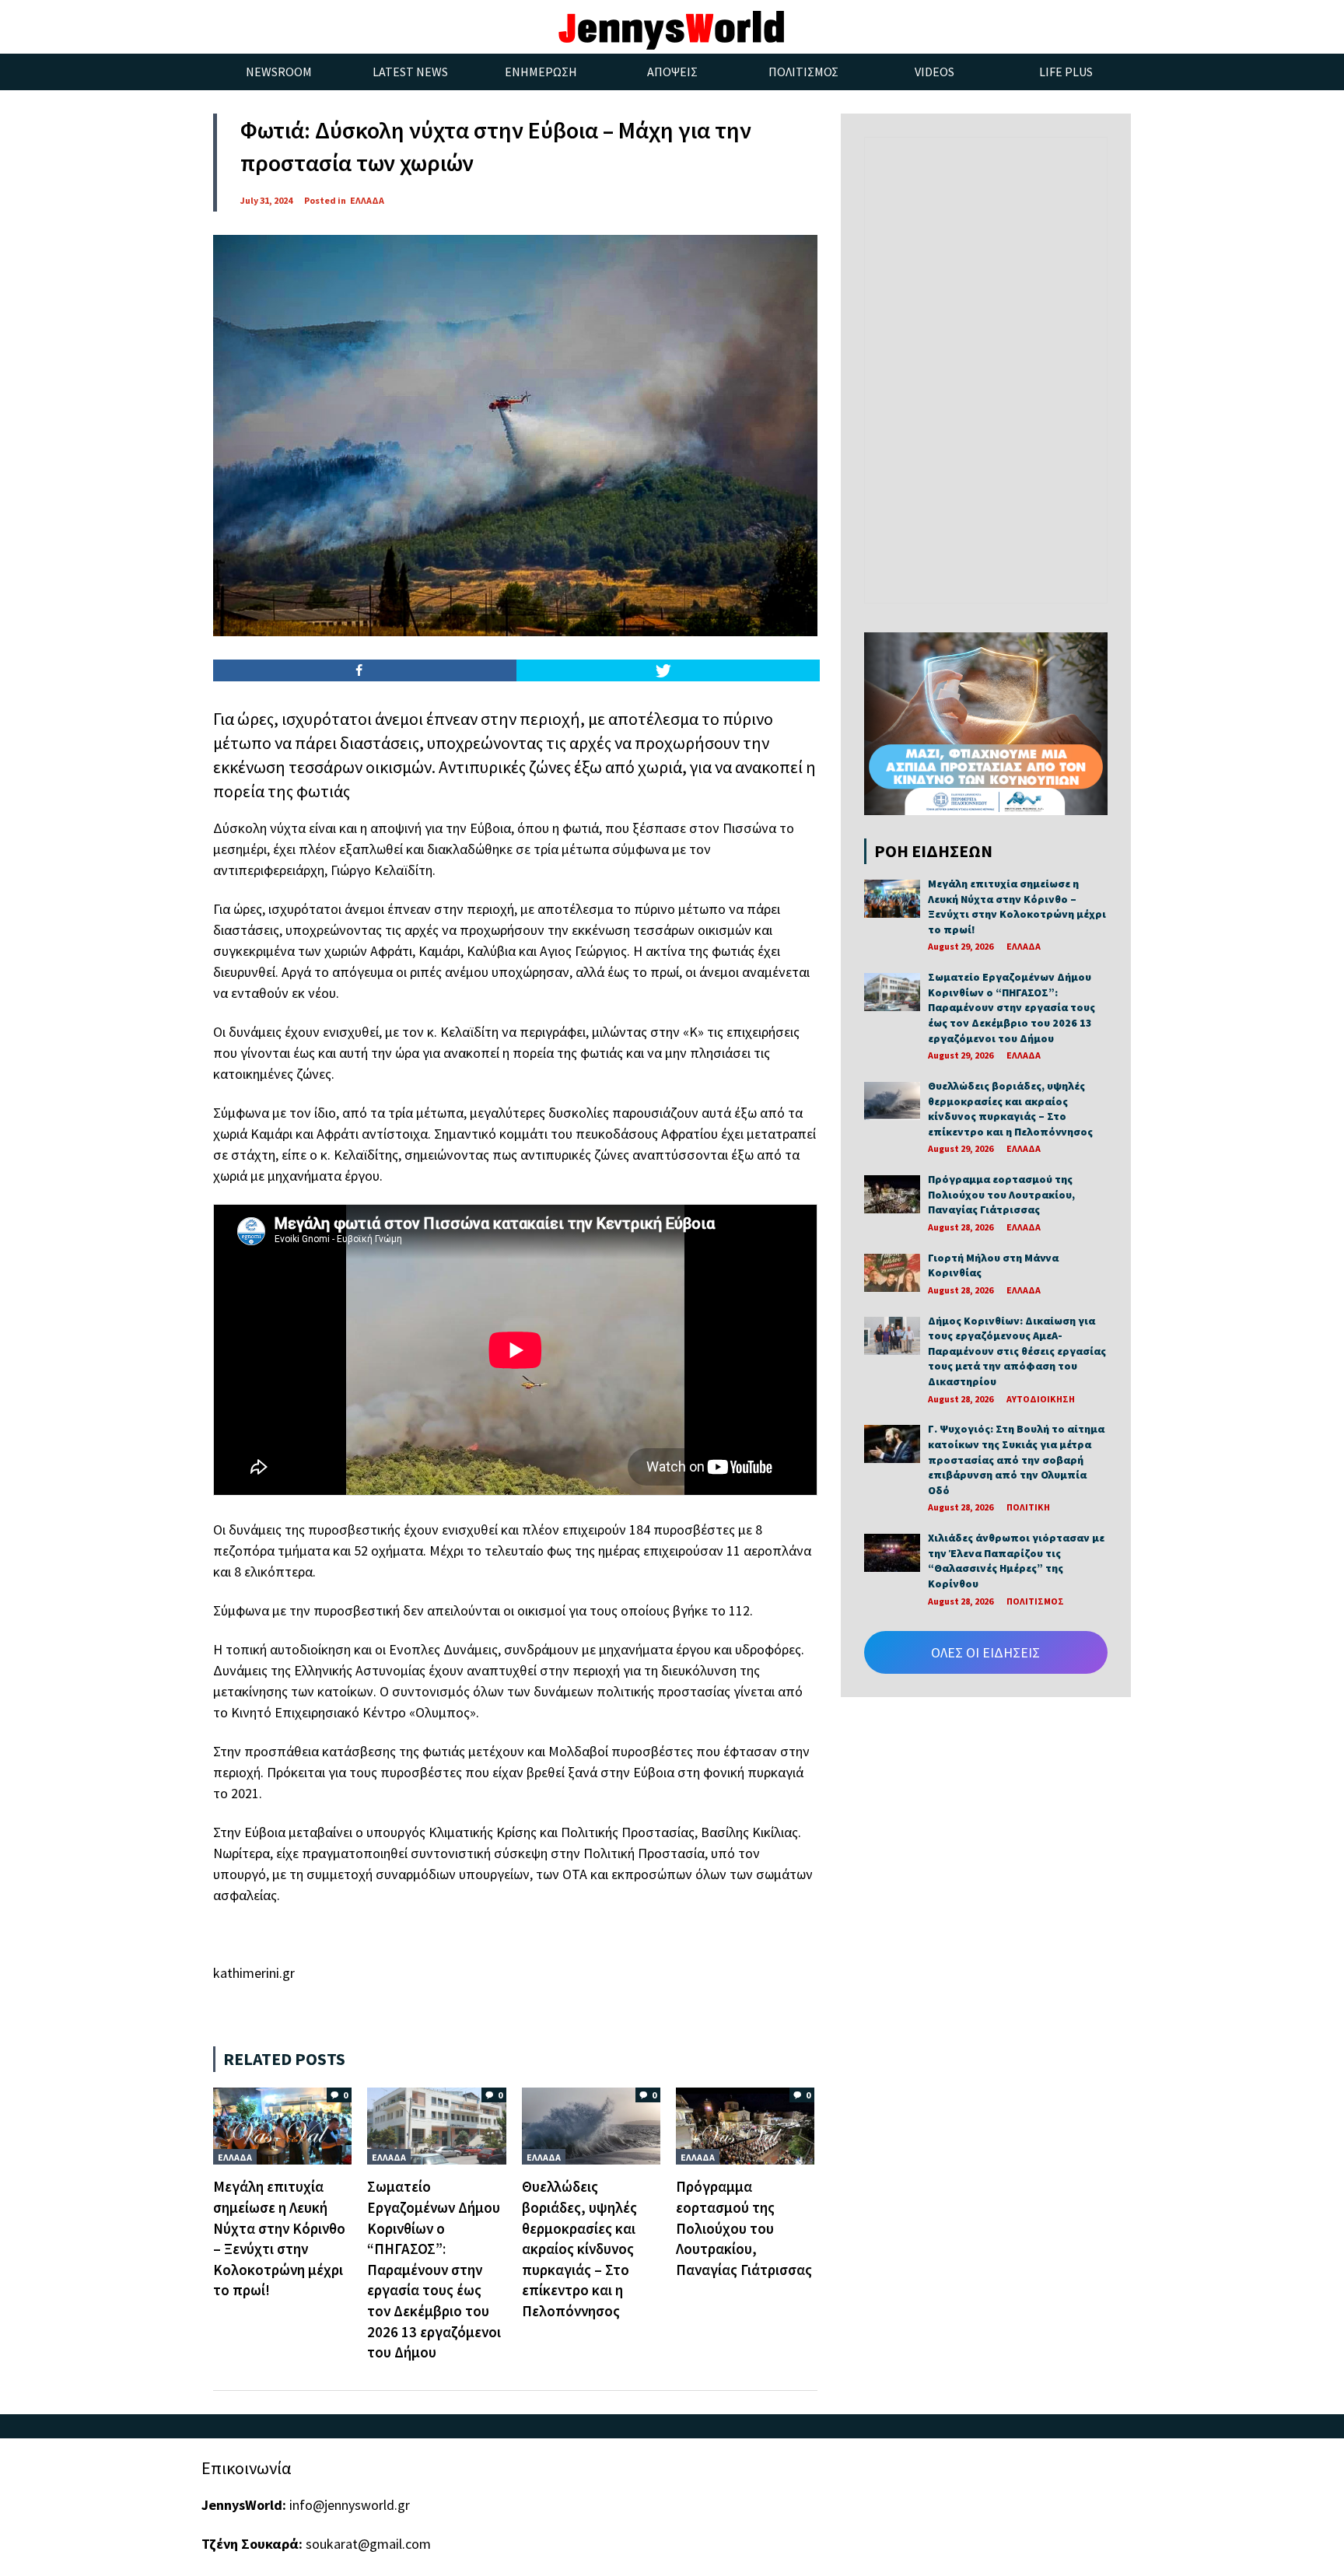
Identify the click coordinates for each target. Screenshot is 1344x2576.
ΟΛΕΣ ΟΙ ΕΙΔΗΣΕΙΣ (985, 1652)
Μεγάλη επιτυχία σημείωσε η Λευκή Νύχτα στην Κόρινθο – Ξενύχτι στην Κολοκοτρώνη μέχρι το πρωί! (1017, 906)
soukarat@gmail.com (368, 2544)
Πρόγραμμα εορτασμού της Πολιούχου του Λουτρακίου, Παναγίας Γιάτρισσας (744, 2228)
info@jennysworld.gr (350, 2505)
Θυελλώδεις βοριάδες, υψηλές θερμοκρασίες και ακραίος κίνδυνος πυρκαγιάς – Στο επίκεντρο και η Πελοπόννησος (579, 2249)
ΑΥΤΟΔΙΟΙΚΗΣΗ (1041, 1399)
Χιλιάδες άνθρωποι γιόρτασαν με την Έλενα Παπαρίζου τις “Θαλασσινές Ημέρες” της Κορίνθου (1016, 1561)
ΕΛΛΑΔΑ (367, 200)
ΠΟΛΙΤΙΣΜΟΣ (1035, 1601)
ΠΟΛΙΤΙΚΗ (1028, 1507)
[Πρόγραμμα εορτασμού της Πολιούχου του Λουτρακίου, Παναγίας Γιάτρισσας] (745, 2124)
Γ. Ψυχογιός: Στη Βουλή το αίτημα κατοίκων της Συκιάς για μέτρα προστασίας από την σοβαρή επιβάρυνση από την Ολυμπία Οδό (1016, 1459)
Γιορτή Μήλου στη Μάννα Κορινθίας (993, 1265)
